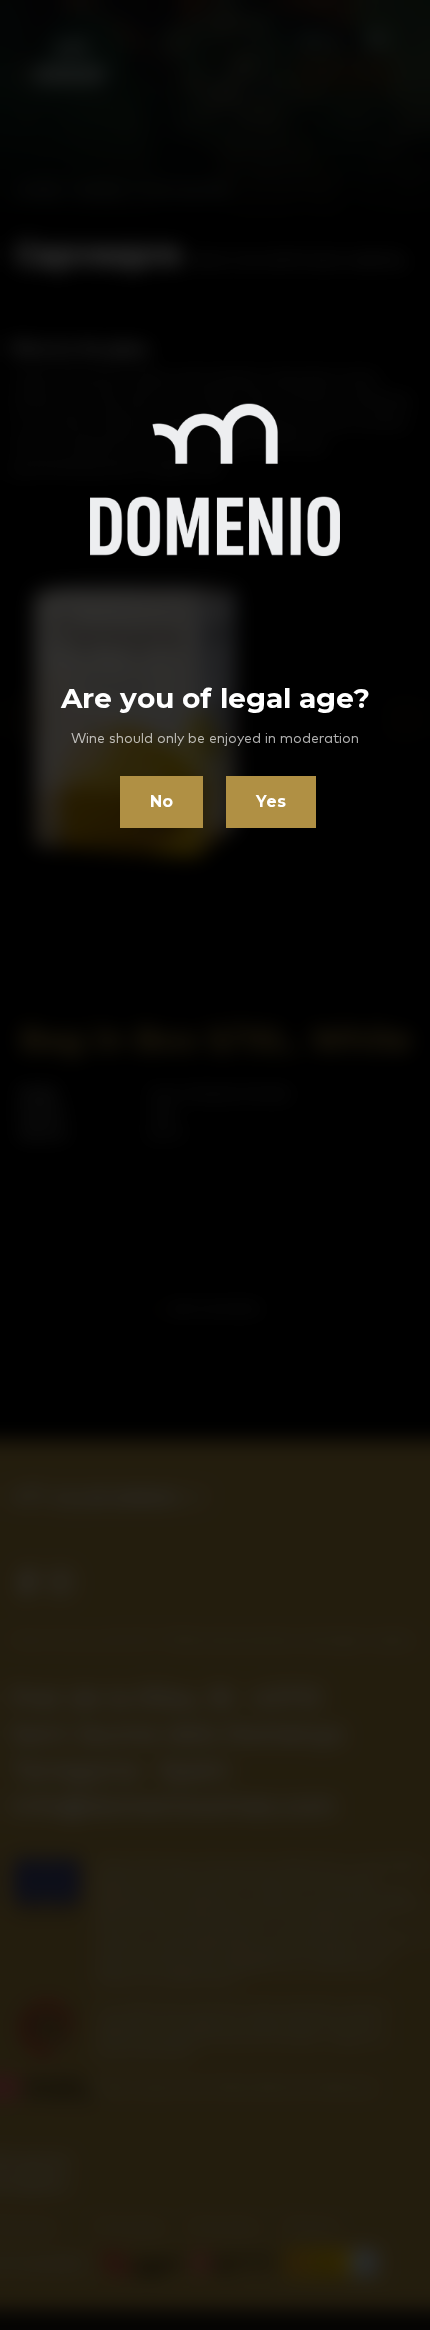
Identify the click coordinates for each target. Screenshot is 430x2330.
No (161, 801)
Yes (271, 801)
